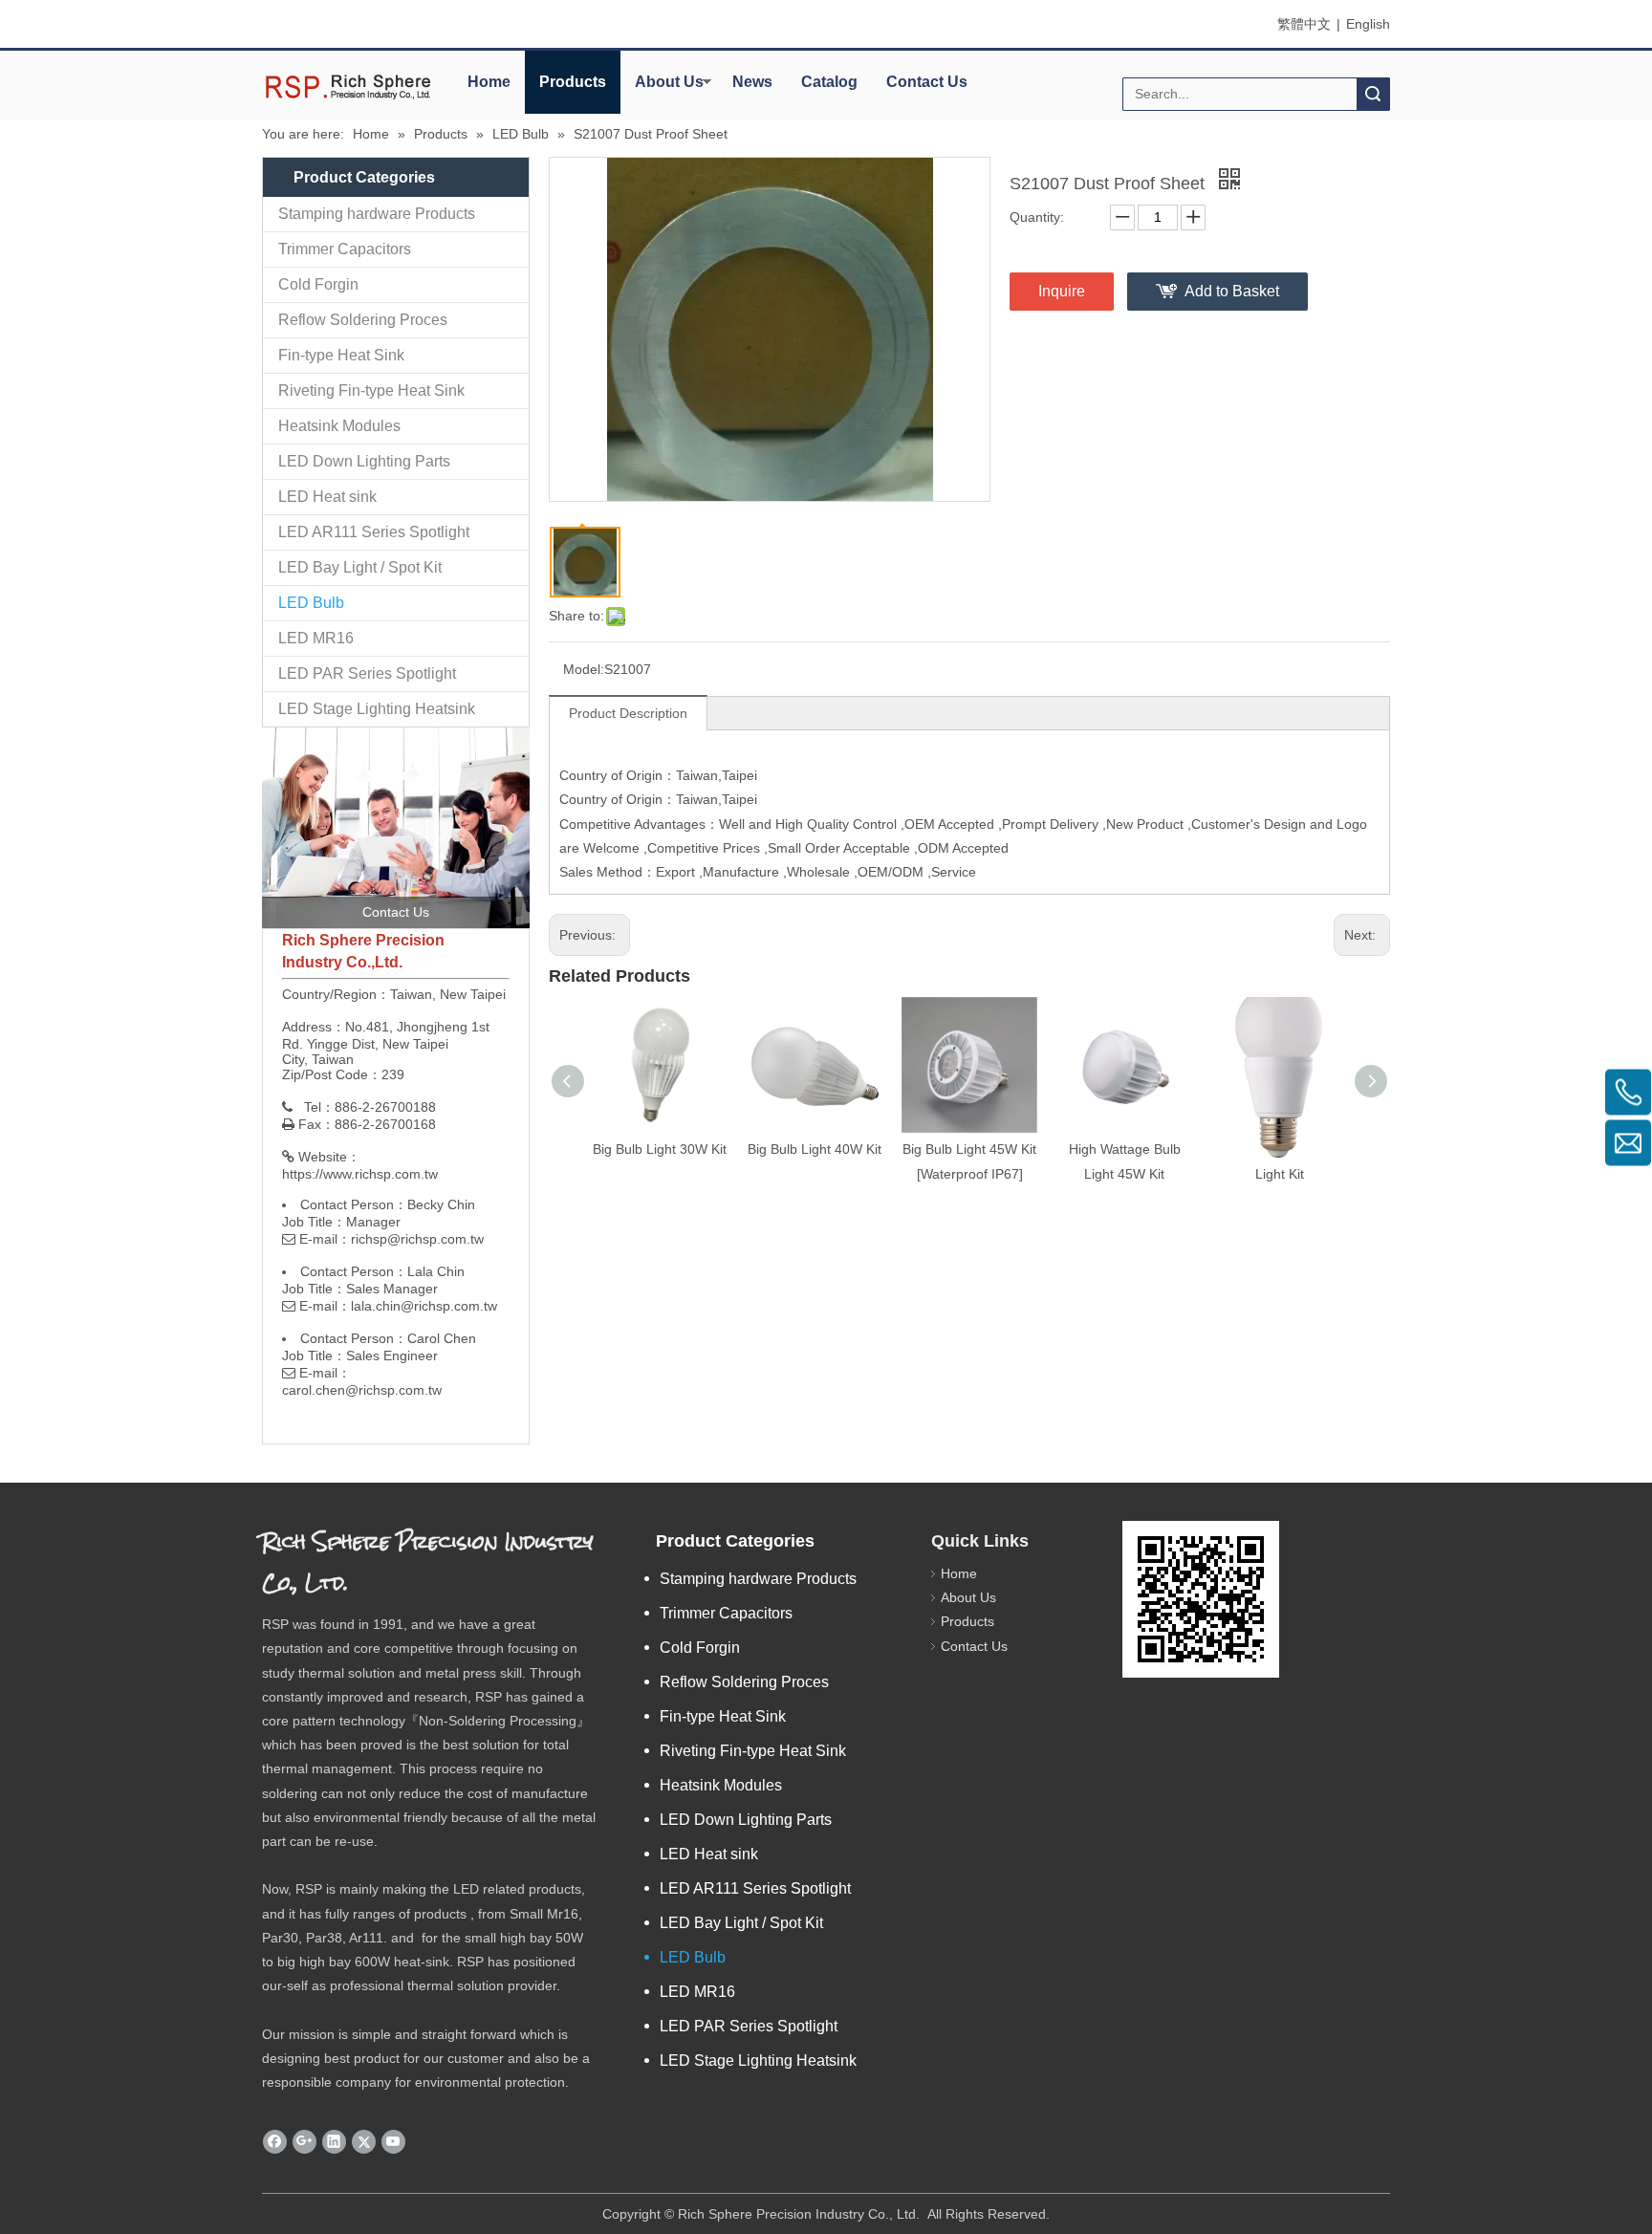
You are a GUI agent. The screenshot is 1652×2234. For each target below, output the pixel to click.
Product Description (628, 713)
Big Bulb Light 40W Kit (815, 1149)
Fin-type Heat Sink (341, 355)
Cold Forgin (318, 284)
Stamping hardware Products (377, 214)
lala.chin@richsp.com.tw (424, 1306)
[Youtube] (393, 2141)
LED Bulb (311, 603)
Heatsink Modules (339, 426)
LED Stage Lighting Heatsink (377, 709)
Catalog (829, 82)
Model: (584, 669)
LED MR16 (316, 638)
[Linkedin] (334, 2141)
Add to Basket (1232, 291)
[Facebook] (275, 2141)
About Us (669, 82)
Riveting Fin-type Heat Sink (371, 390)
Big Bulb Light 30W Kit (660, 1149)
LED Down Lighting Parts (364, 461)
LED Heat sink (327, 497)
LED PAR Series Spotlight (367, 673)
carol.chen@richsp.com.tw (362, 1390)
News (752, 82)
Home (489, 82)
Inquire (1062, 291)
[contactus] (396, 828)
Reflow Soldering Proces (363, 320)
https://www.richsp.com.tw (360, 1174)
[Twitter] (364, 2141)
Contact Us (927, 82)
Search (1373, 94)
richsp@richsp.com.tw (417, 1239)
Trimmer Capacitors (345, 249)
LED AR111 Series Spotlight (374, 532)
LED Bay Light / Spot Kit (360, 567)
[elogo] (348, 87)
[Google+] (304, 2141)
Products (573, 82)
